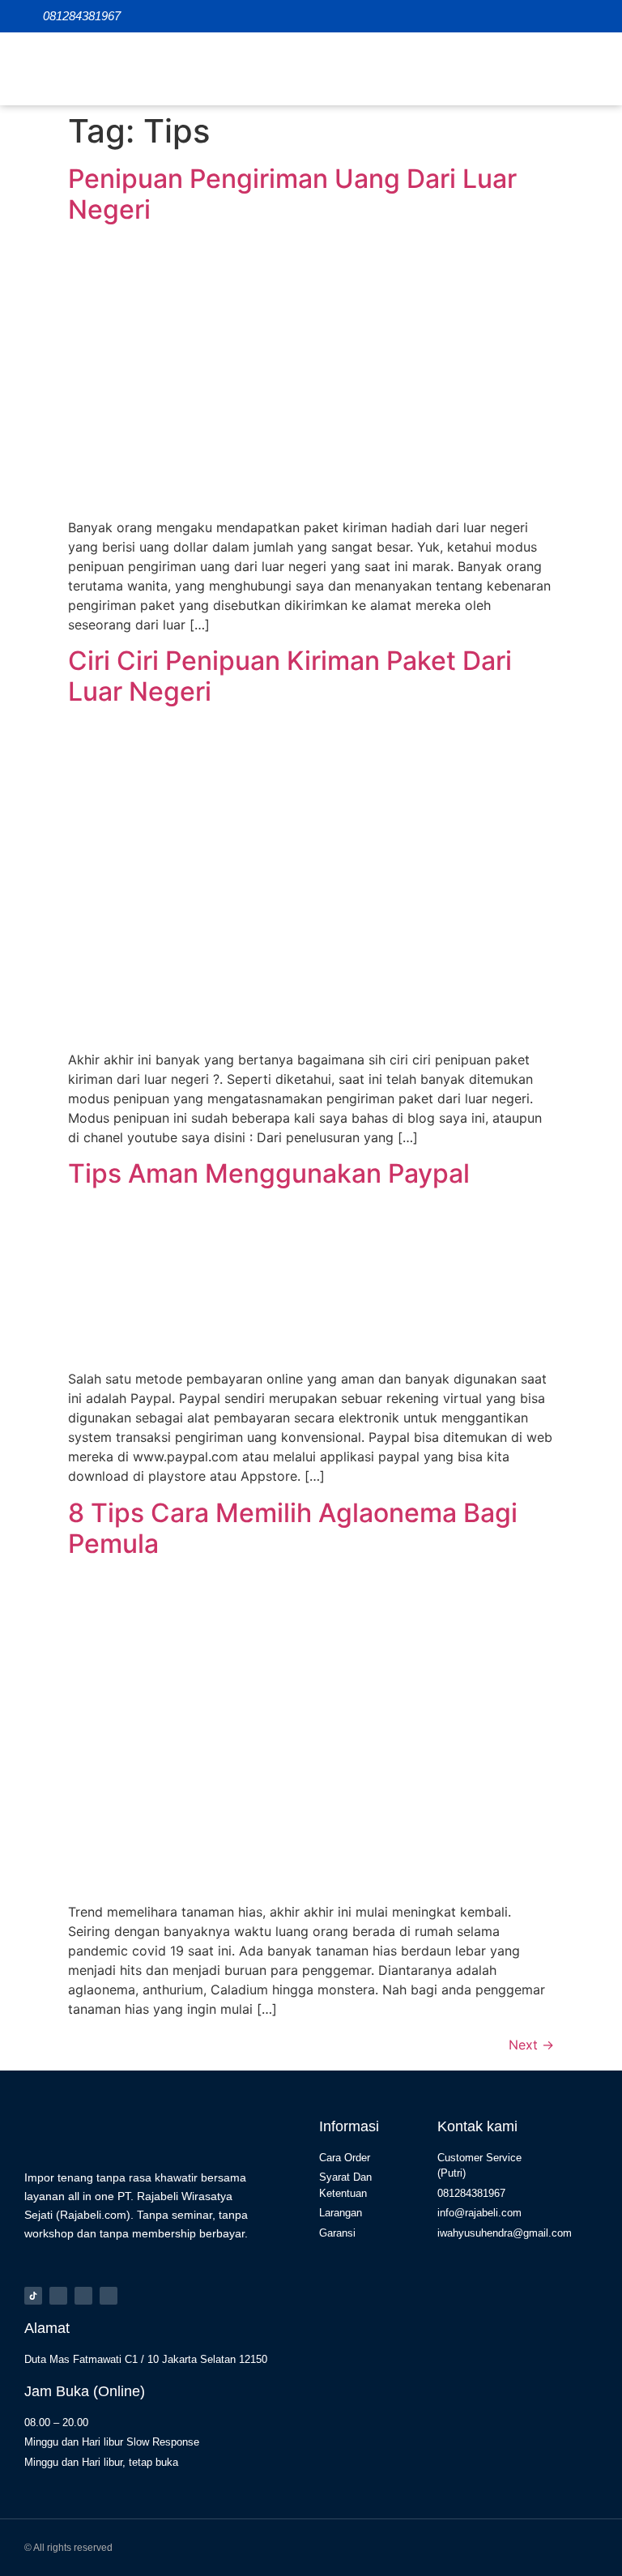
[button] (585, 69)
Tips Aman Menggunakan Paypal (269, 1173)
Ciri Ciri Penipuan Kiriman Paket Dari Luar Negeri (290, 676)
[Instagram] (58, 2296)
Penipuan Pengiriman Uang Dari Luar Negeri (292, 194)
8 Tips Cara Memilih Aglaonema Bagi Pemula (293, 1528)
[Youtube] (109, 2296)
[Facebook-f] (83, 2296)
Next (531, 2045)
